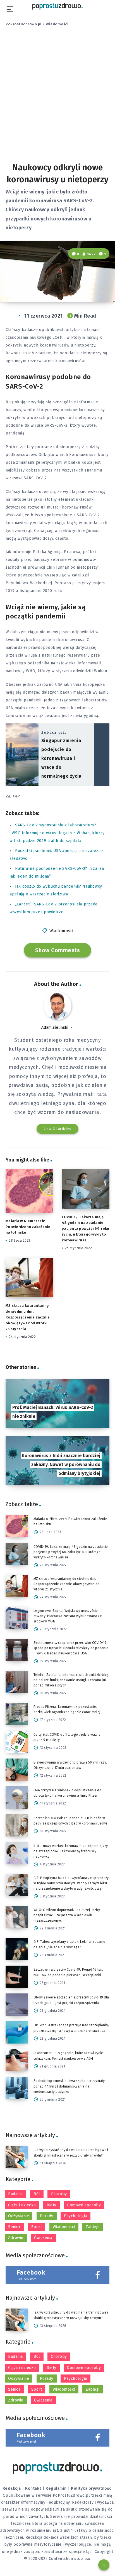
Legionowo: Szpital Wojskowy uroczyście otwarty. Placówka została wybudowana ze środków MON (68, 1616)
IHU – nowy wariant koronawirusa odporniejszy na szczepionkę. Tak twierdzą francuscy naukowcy (71, 1851)
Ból (37, 2194)
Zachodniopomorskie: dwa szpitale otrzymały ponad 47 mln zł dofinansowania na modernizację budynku (69, 2086)
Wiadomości (57, 24)
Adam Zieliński (55, 1027)
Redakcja (12, 2488)
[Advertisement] (57, 99)
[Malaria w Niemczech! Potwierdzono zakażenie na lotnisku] (17, 1526)
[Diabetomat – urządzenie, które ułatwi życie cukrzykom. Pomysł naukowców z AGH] (17, 2060)
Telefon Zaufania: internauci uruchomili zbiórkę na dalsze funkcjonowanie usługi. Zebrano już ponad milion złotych (71, 1680)
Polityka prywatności (92, 2488)
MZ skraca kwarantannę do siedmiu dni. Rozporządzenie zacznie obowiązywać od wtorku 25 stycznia (28, 1317)
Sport (37, 2227)
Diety (51, 2205)
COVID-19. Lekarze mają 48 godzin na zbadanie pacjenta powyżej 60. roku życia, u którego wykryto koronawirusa (85, 1229)
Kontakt (33, 2488)
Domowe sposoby (84, 2205)
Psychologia (76, 2216)
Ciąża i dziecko (22, 2205)
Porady (47, 2216)
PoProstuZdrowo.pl (24, 24)
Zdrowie (16, 2238)
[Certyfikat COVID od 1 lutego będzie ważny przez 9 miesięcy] (17, 1742)
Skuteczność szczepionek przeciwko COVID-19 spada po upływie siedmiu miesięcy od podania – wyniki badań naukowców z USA (71, 1648)
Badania (15, 2194)
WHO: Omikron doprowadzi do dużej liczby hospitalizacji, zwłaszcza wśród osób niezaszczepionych (67, 1915)
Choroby (59, 2194)
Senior (14, 2227)
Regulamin (56, 2488)
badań (66, 692)
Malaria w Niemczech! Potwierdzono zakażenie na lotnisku (28, 1227)
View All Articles (57, 1129)
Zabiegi (93, 2227)
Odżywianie (19, 2216)
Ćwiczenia (43, 2238)
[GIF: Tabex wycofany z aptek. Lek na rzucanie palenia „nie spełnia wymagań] (17, 1949)
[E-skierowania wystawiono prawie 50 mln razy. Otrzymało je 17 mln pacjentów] (17, 1770)
